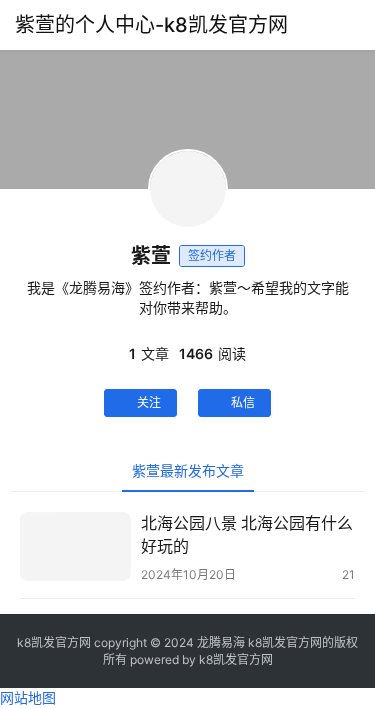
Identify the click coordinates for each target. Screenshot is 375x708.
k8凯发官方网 (236, 659)
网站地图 (28, 697)
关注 (149, 402)
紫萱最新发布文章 (188, 470)
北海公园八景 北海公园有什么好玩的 (247, 534)
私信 (243, 402)
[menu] (354, 25)
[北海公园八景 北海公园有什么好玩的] (75, 546)
